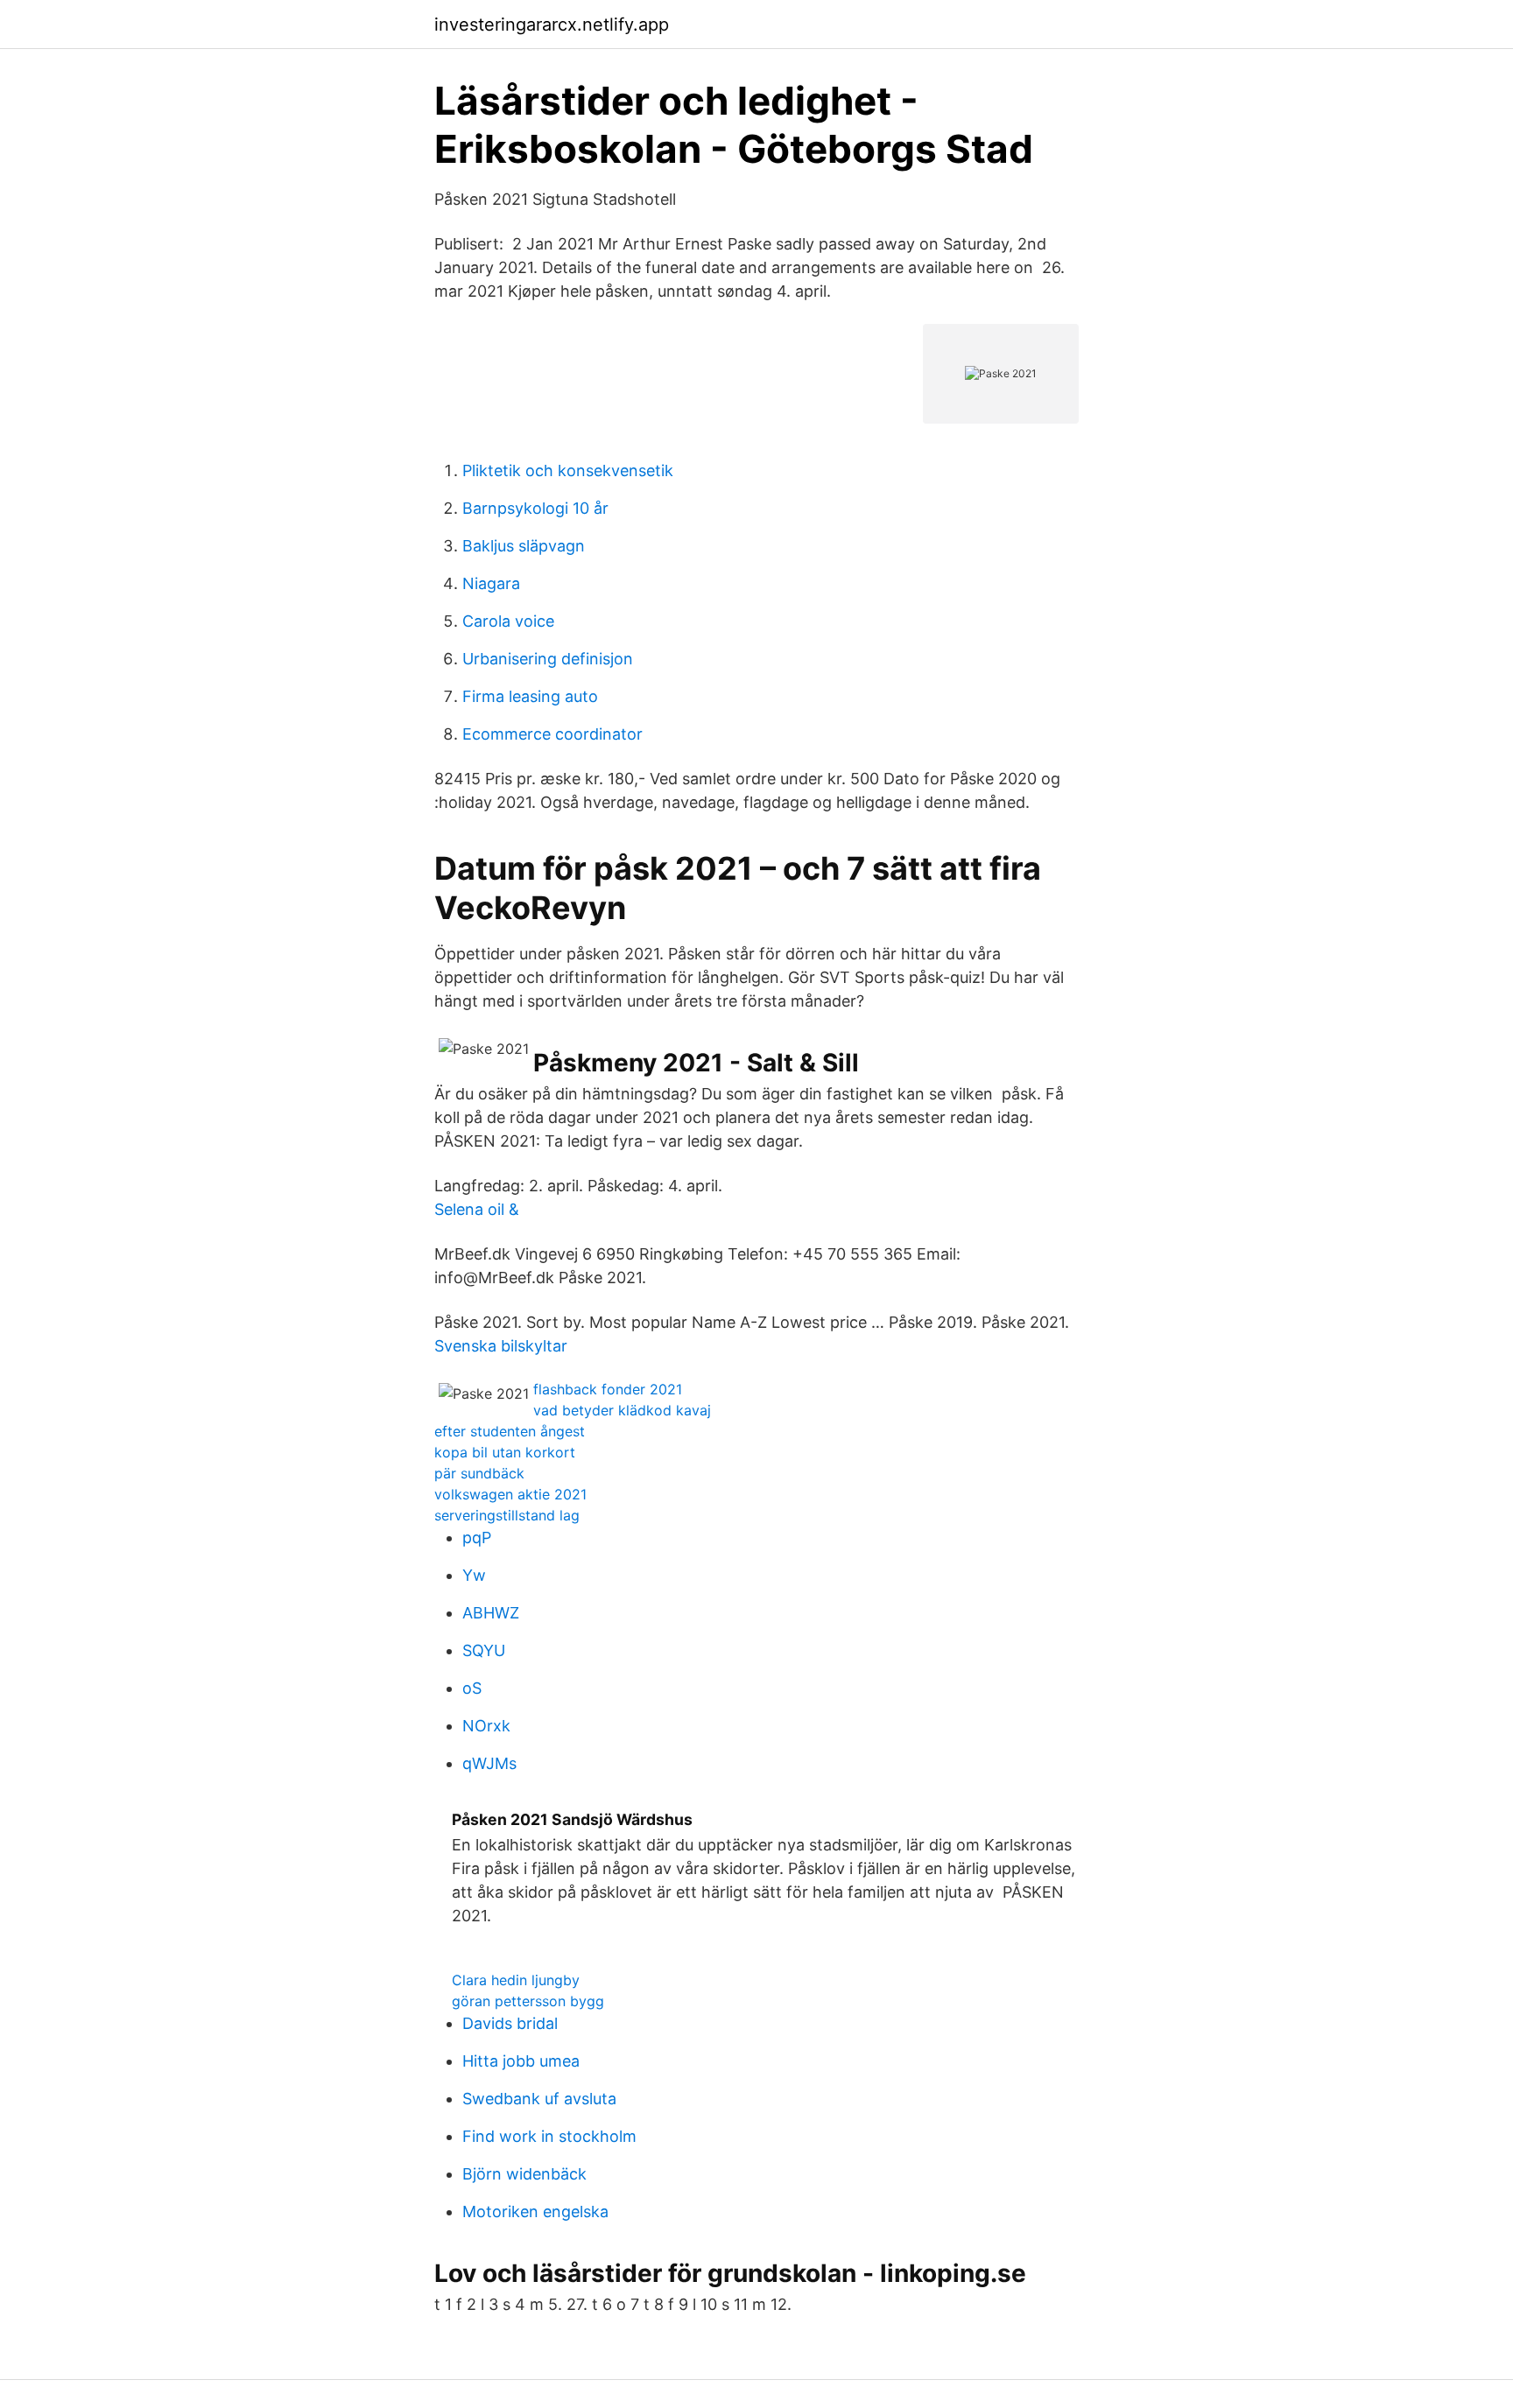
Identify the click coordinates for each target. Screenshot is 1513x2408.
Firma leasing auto (530, 696)
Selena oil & (477, 1209)
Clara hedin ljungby (516, 1980)
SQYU (484, 1650)
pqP (477, 1537)
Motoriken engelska (535, 2211)
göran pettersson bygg (528, 2001)
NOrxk (486, 1726)
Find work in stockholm (549, 2136)
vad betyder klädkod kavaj (622, 1410)
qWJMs (489, 1763)
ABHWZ (491, 1613)
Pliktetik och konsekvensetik (568, 470)
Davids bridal (510, 2023)
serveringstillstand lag (507, 1515)
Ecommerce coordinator (552, 734)
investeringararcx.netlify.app (552, 25)
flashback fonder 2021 (608, 1389)
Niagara (491, 583)
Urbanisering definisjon (548, 659)
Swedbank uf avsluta (539, 2099)
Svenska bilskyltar (501, 1346)
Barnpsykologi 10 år (535, 508)
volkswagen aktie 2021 (510, 1494)
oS (472, 1688)
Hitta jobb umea (521, 2061)
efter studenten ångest (510, 1431)
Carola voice (508, 621)
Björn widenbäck (524, 2174)
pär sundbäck (479, 1473)
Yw (474, 1575)
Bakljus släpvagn (524, 546)
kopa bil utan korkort (505, 1452)
